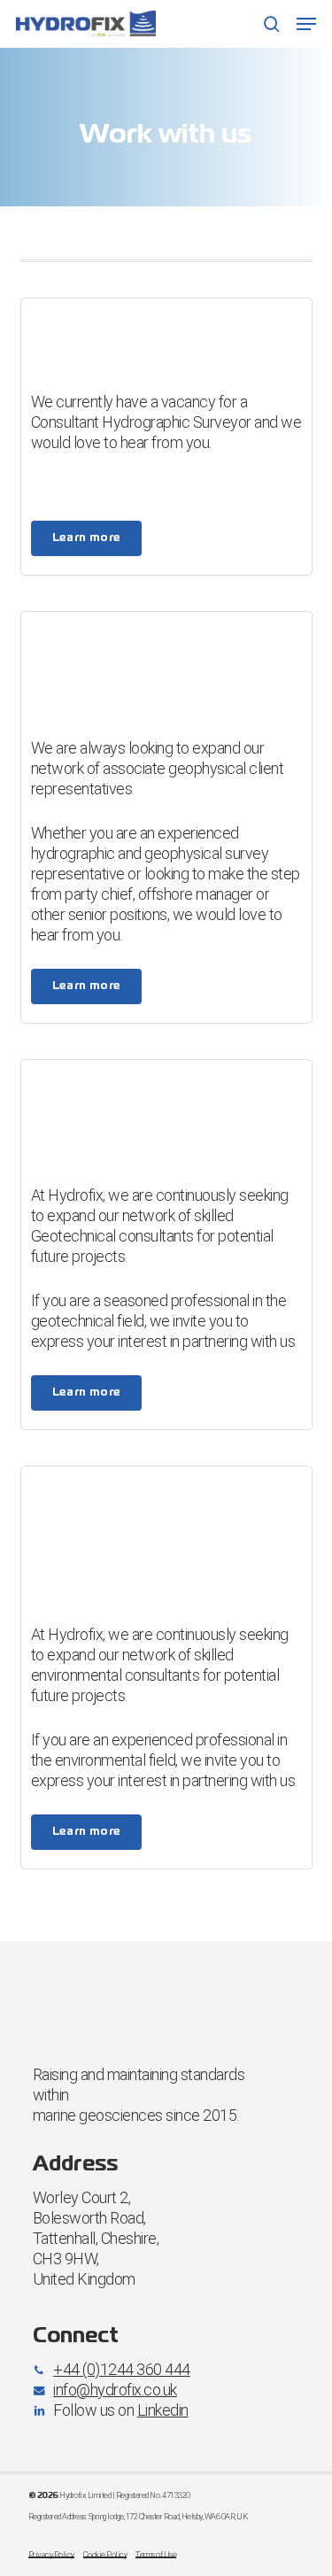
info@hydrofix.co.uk (115, 2390)
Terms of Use (156, 2554)
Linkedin (163, 2410)
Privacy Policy (51, 2554)
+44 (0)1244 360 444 (122, 2369)
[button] (306, 24)
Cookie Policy (105, 2554)
